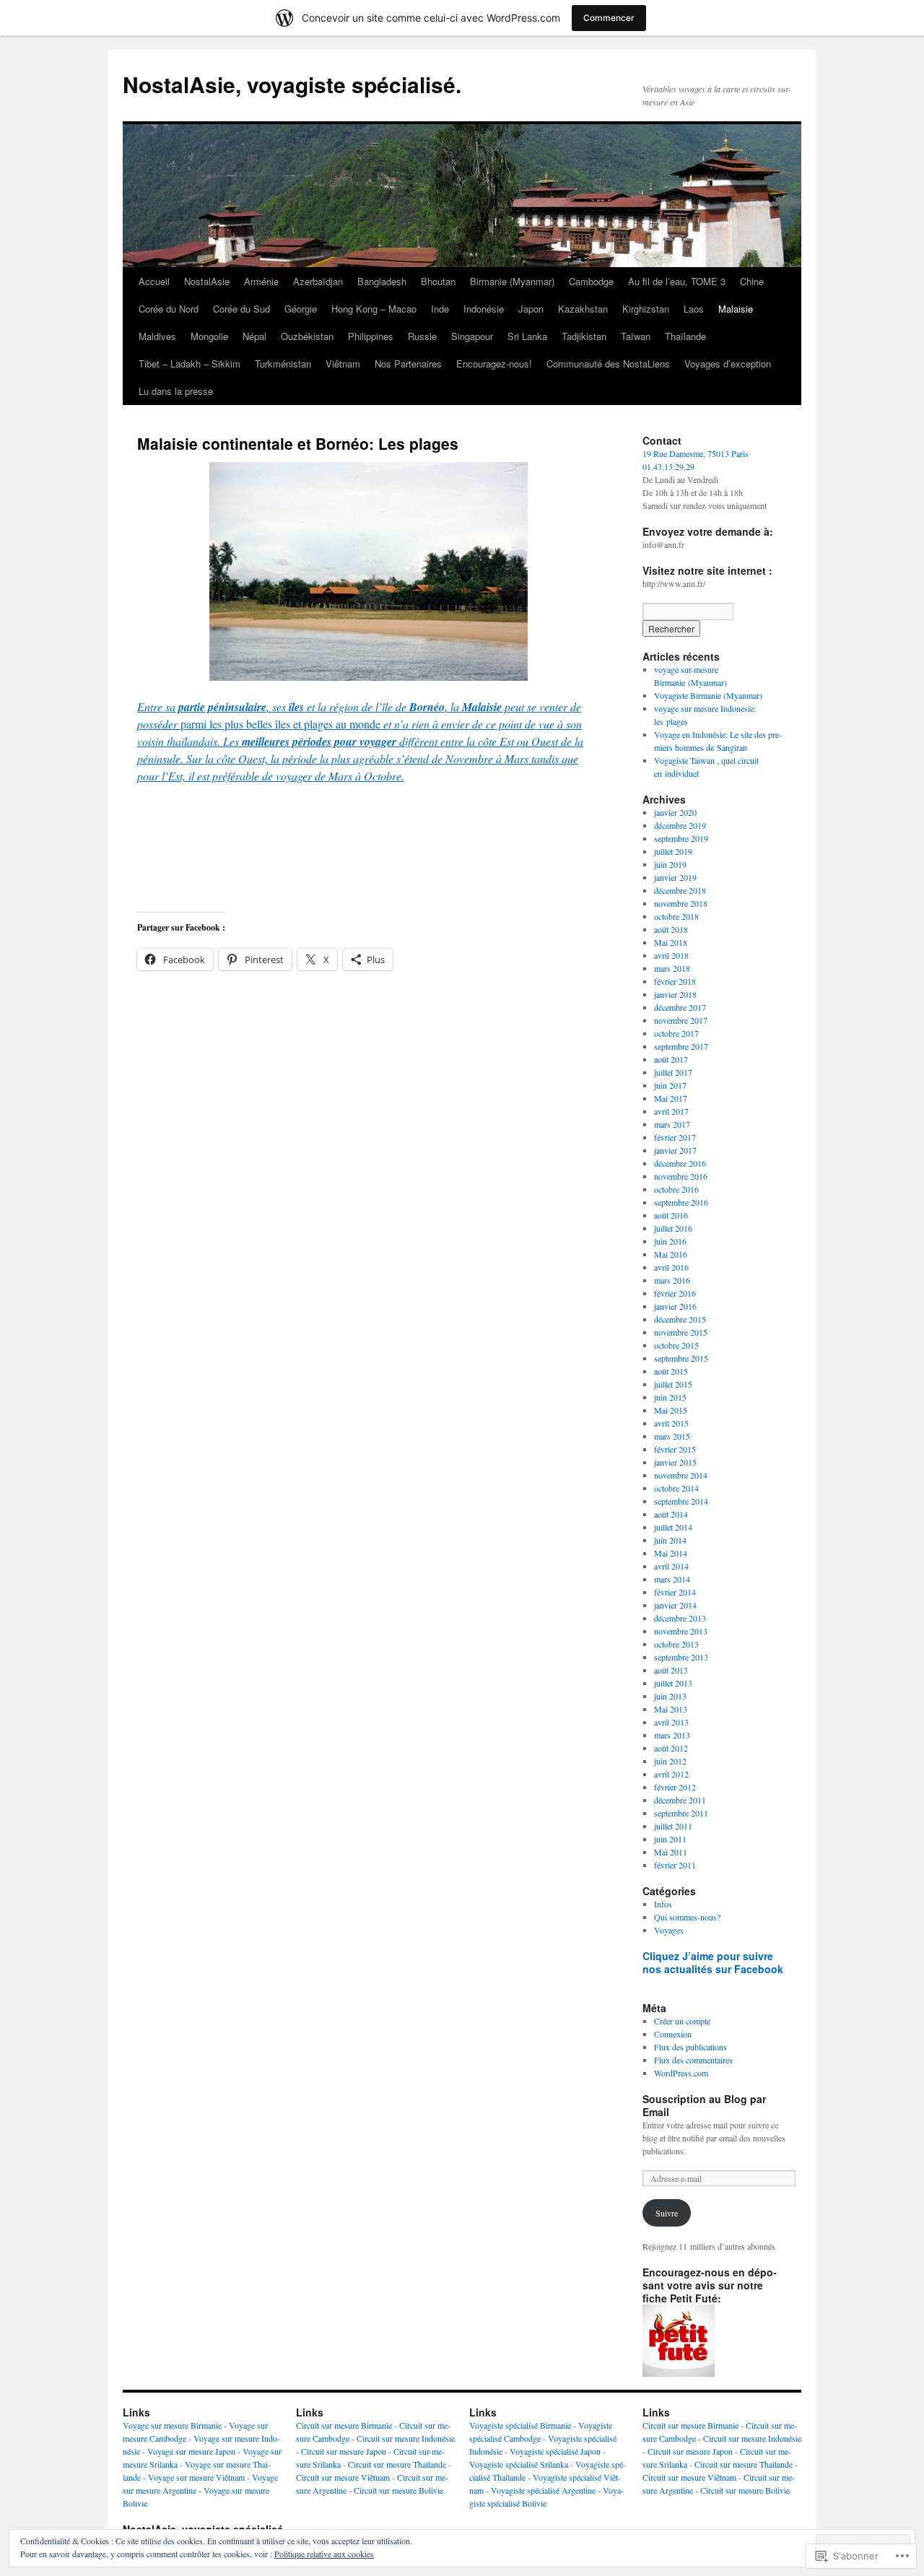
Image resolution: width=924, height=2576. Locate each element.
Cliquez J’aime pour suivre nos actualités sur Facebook (713, 1962)
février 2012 (675, 1787)
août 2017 (671, 1059)
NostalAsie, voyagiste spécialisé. (292, 84)
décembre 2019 (680, 825)
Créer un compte (682, 2021)
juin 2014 (670, 1540)
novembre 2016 (681, 1176)
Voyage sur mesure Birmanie (172, 2425)
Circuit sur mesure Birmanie (344, 2425)
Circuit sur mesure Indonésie (406, 2438)
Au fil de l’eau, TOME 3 (677, 281)
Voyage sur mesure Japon (191, 2451)
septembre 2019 (681, 838)
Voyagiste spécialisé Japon (555, 2451)
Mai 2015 (671, 1410)
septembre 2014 (681, 1501)
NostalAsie (207, 281)
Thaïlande (685, 336)
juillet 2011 (673, 1826)
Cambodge (591, 281)
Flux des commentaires (693, 2060)
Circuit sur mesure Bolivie (398, 2490)
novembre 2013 (681, 1631)
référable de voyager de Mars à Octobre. (311, 776)
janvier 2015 (675, 1462)
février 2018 (675, 981)
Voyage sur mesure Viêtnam (196, 2477)
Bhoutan (438, 281)
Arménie (261, 281)
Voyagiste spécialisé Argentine (543, 2490)
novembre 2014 (681, 1475)
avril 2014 (671, 1566)
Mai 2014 (671, 1553)
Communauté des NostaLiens (608, 364)
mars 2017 (672, 1124)
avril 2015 (671, 1423)
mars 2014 (672, 1579)
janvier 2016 (675, 1306)
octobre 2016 (676, 1189)
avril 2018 (671, 955)
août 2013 (671, 1670)
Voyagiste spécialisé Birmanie (520, 2425)
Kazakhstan (583, 309)
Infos (663, 1904)
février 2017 (675, 1137)
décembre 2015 (680, 1319)
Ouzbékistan (307, 336)
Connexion (673, 2034)
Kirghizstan (646, 309)
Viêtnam (343, 364)
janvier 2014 (675, 1605)
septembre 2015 (681, 1358)
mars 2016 (672, 1280)
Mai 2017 (671, 1098)
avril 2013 (671, 1722)
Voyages (669, 1930)
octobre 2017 (676, 1033)
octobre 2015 (676, 1345)
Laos (694, 309)
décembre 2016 (680, 1163)
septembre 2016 (681, 1202)
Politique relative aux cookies (324, 2554)
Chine (752, 281)
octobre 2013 (676, 1644)
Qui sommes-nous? (687, 1917)
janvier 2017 (675, 1150)
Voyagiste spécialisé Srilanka (519, 2464)
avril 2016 (671, 1267)
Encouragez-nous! (494, 364)
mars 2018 (672, 968)
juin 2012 (670, 1761)
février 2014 (675, 1592)
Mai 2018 (671, 942)
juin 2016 (670, 1241)
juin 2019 (670, 864)
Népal (254, 336)
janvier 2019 (675, 877)
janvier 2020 (675, 812)
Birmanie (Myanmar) (512, 281)
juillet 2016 (673, 1228)
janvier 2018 (675, 994)
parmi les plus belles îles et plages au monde (360, 741)
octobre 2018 (676, 916)
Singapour (472, 336)
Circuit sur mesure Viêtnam (343, 2477)
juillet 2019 (673, 851)
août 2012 (671, 1748)
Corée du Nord (169, 309)
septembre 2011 (681, 1813)
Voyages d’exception (728, 364)
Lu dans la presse (176, 391)
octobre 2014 (676, 1488)
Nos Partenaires (408, 364)
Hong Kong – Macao (374, 309)
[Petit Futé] (679, 2373)
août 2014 (671, 1514)
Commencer (609, 18)
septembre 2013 (681, 1657)
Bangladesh (382, 281)
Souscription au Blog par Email (704, 2105)
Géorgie (301, 309)
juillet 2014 (673, 1527)
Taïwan (636, 336)
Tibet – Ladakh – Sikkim (189, 364)
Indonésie (484, 309)
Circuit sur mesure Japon (344, 2451)
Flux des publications (690, 2047)
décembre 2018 (680, 890)
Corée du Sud (241, 309)
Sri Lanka (527, 336)
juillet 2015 (673, 1384)
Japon (531, 309)
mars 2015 (672, 1436)
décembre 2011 (680, 1800)
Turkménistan (283, 364)
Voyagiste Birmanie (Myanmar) (708, 695)
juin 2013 (670, 1696)
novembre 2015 (681, 1332)
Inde (440, 309)
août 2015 (671, 1371)
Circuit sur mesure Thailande (397, 2464)
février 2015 (675, 1449)
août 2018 (671, 929)
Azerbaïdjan (318, 281)
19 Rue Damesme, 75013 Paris (696, 453)
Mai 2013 (671, 1709)
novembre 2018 (681, 903)
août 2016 (671, 1215)
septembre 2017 (681, 1046)
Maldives (157, 336)
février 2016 (675, 1293)
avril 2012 (671, 1774)
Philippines (371, 336)
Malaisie (736, 309)
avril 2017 (671, 1111)
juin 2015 (670, 1397)
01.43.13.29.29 (668, 466)
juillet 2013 (673, 1683)
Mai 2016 (671, 1254)
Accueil (154, 281)
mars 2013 (672, 1735)
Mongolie (209, 336)
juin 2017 (670, 1085)
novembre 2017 (681, 1020)
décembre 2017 (680, 1007)
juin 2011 (670, 1839)
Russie (422, 336)
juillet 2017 (673, 1072)
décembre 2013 (680, 1618)
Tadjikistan (584, 336)
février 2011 (675, 1865)
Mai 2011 (671, 1852)
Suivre (667, 2213)
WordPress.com (681, 2073)
